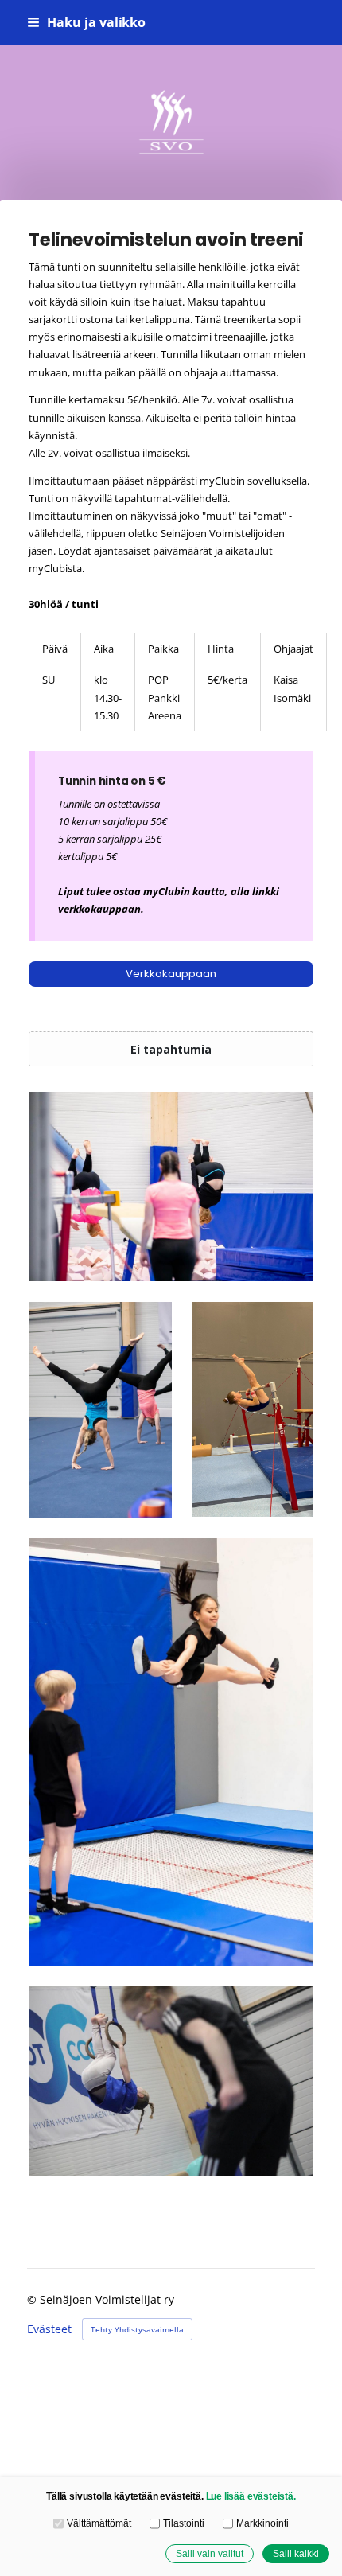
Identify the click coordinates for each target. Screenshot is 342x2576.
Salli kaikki (296, 2553)
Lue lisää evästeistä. (251, 2496)
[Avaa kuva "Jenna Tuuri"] (253, 1409)
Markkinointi (262, 2523)
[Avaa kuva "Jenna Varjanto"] (171, 2081)
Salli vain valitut (210, 2553)
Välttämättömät (99, 2523)
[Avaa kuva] (171, 1187)
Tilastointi (183, 2523)
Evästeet (49, 2329)
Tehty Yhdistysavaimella (137, 2329)
